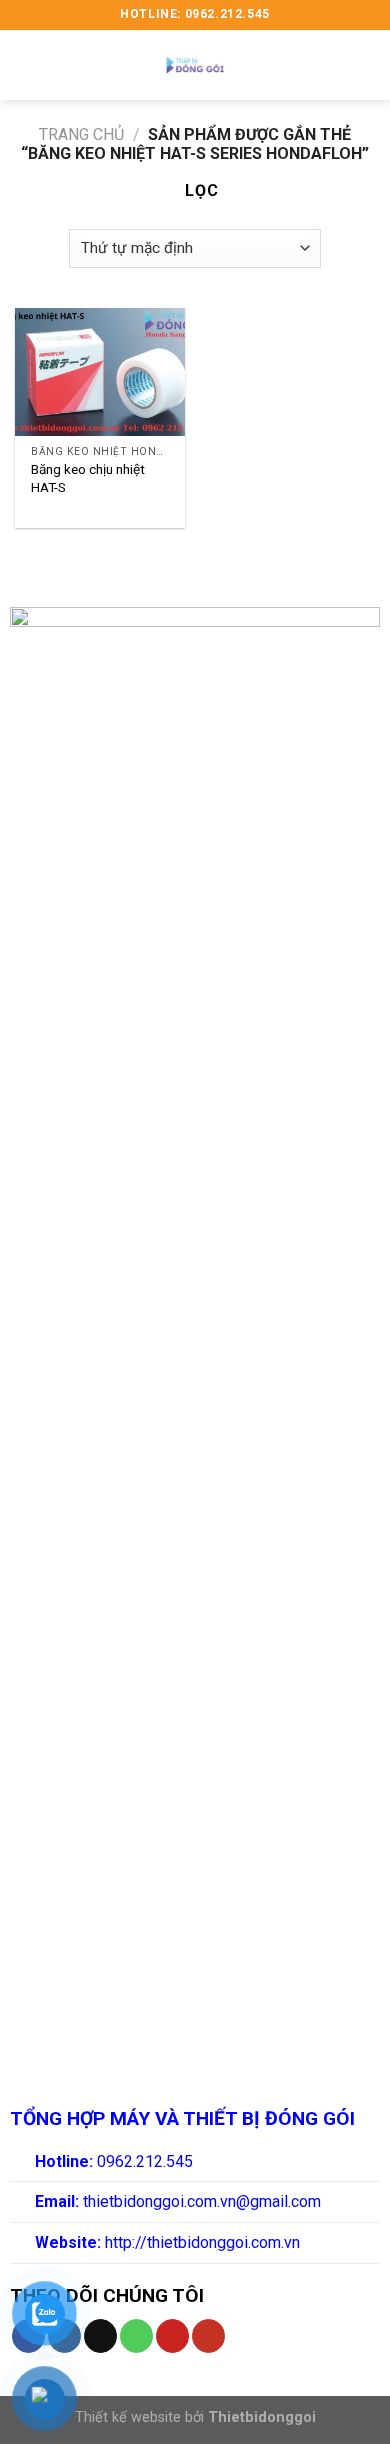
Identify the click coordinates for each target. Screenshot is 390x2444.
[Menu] (27, 64)
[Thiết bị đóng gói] (195, 65)
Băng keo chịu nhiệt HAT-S (88, 478)
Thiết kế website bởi (195, 2417)
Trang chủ (81, 134)
